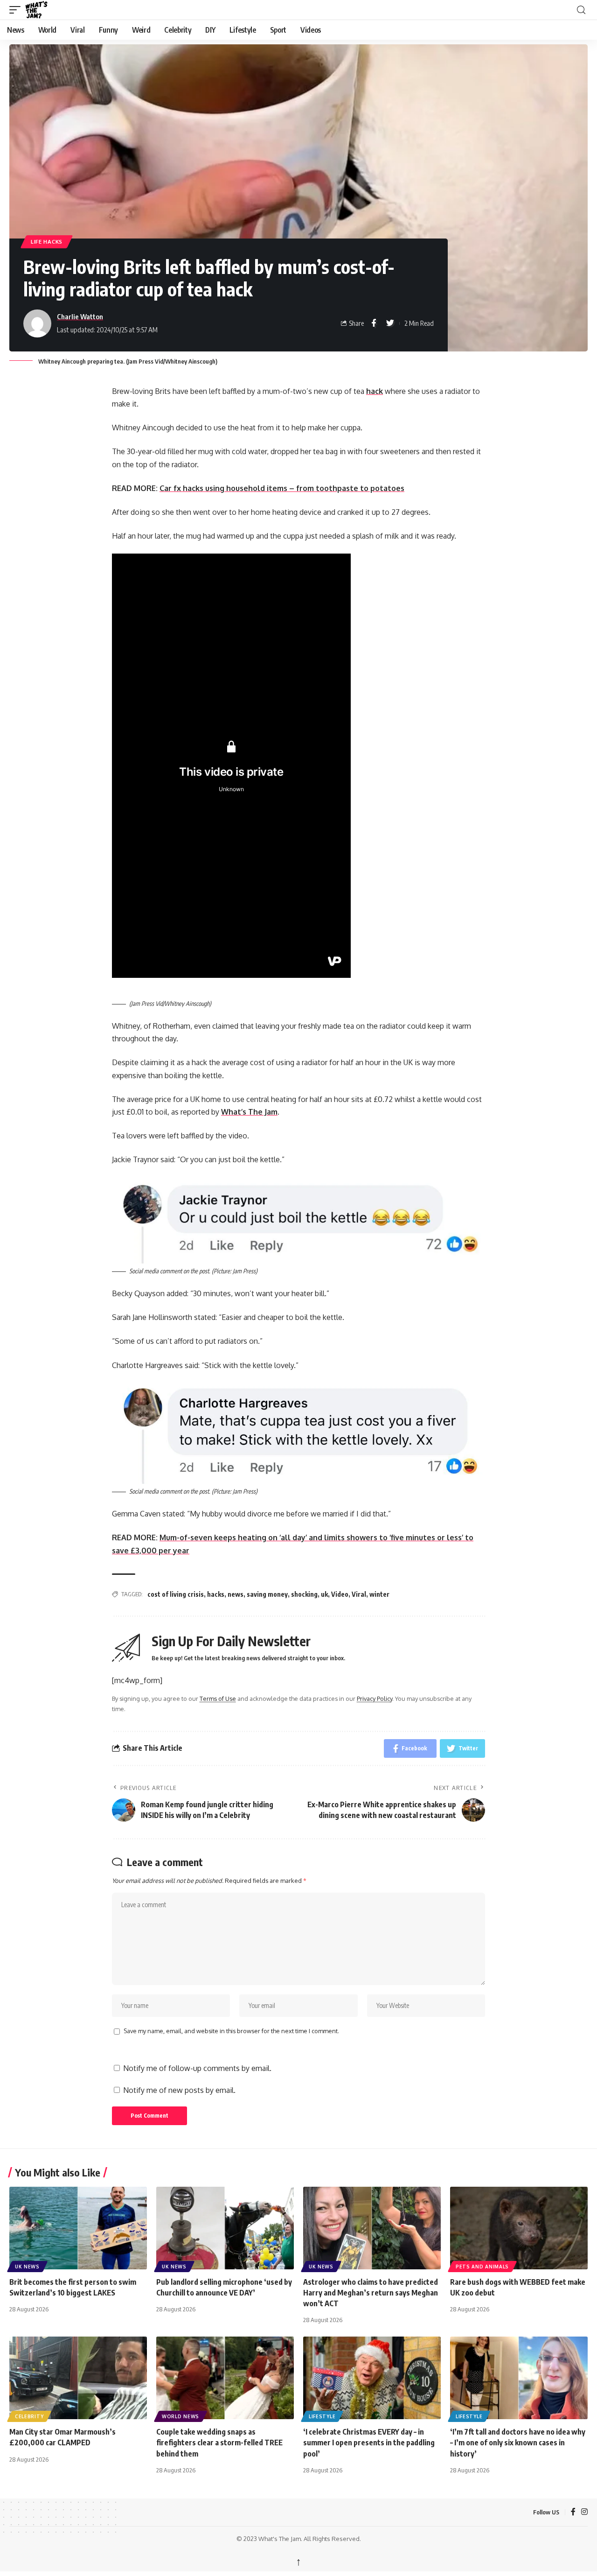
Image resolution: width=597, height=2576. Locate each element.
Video (340, 1594)
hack (375, 391)
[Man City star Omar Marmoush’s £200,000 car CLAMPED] (78, 2378)
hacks (216, 1594)
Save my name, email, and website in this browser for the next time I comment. (231, 2031)
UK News (27, 2267)
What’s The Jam (249, 1112)
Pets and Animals (482, 2267)
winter (379, 1594)
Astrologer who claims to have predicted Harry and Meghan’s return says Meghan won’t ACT (371, 2293)
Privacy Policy (375, 1699)
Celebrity (29, 2416)
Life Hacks (47, 242)
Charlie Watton (80, 316)
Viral (359, 1594)
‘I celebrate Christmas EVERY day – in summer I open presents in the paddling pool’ (369, 2443)
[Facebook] (573, 2512)
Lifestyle (322, 2416)
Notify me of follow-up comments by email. (197, 2068)
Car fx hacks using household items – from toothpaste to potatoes (282, 488)
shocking (304, 1594)
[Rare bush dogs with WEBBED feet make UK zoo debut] (519, 2228)
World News (180, 2416)
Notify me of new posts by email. (179, 2090)
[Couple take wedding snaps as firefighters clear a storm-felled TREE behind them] (225, 2378)
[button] (17, 10)
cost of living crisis (176, 1594)
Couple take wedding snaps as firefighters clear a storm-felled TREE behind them (219, 2443)
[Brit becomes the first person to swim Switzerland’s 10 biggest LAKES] (78, 2228)
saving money (267, 1594)
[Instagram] (584, 2512)
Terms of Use (218, 1699)
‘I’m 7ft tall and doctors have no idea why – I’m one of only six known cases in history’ (518, 2443)
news (236, 1594)
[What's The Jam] (42, 10)
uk (324, 1594)
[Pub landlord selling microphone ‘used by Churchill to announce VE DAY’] (225, 2228)
